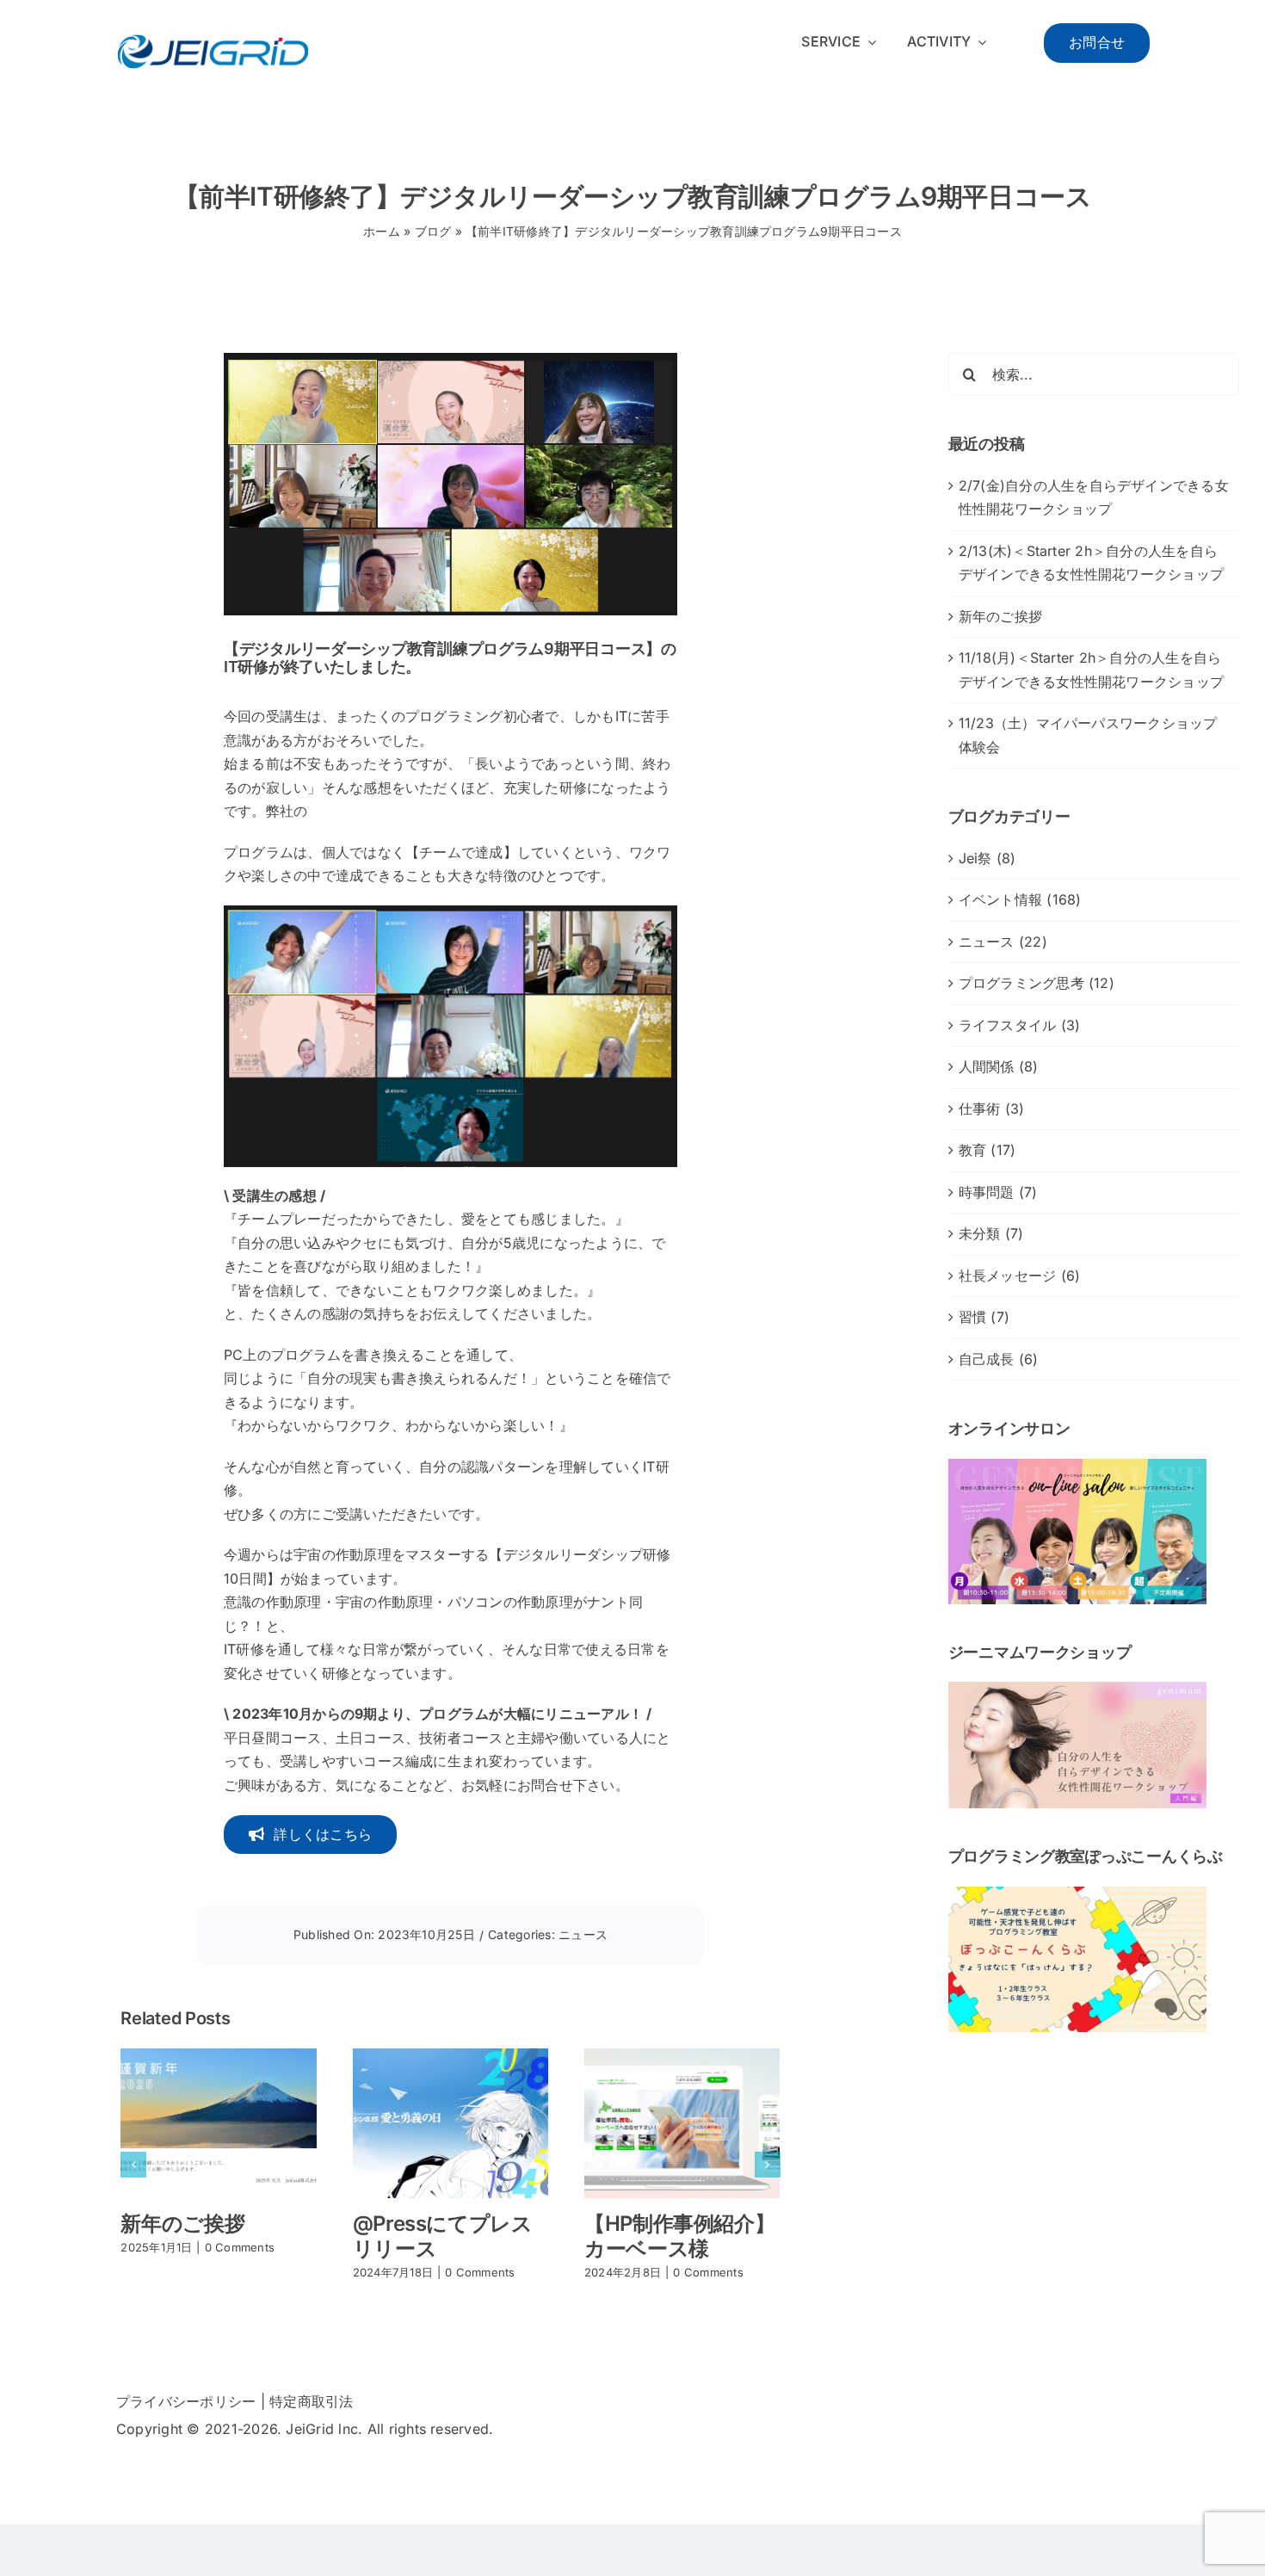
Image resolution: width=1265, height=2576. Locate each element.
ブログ (433, 231)
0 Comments (240, 2247)
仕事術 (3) (992, 1109)
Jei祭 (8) (987, 858)
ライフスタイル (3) (1020, 1025)
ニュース (583, 1934)
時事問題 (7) (998, 1192)
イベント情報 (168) (1020, 899)
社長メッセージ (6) (1020, 1276)
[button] (133, 2165)
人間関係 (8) (999, 1066)
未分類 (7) (991, 1233)
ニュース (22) (1003, 942)
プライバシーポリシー (186, 2401)
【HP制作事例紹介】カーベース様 (679, 2236)
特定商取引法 (311, 2401)
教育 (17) (987, 1150)
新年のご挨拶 (182, 2224)
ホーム (382, 231)
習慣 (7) (984, 1317)
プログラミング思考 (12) (1037, 983)
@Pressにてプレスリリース (443, 2236)
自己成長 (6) (999, 1359)
